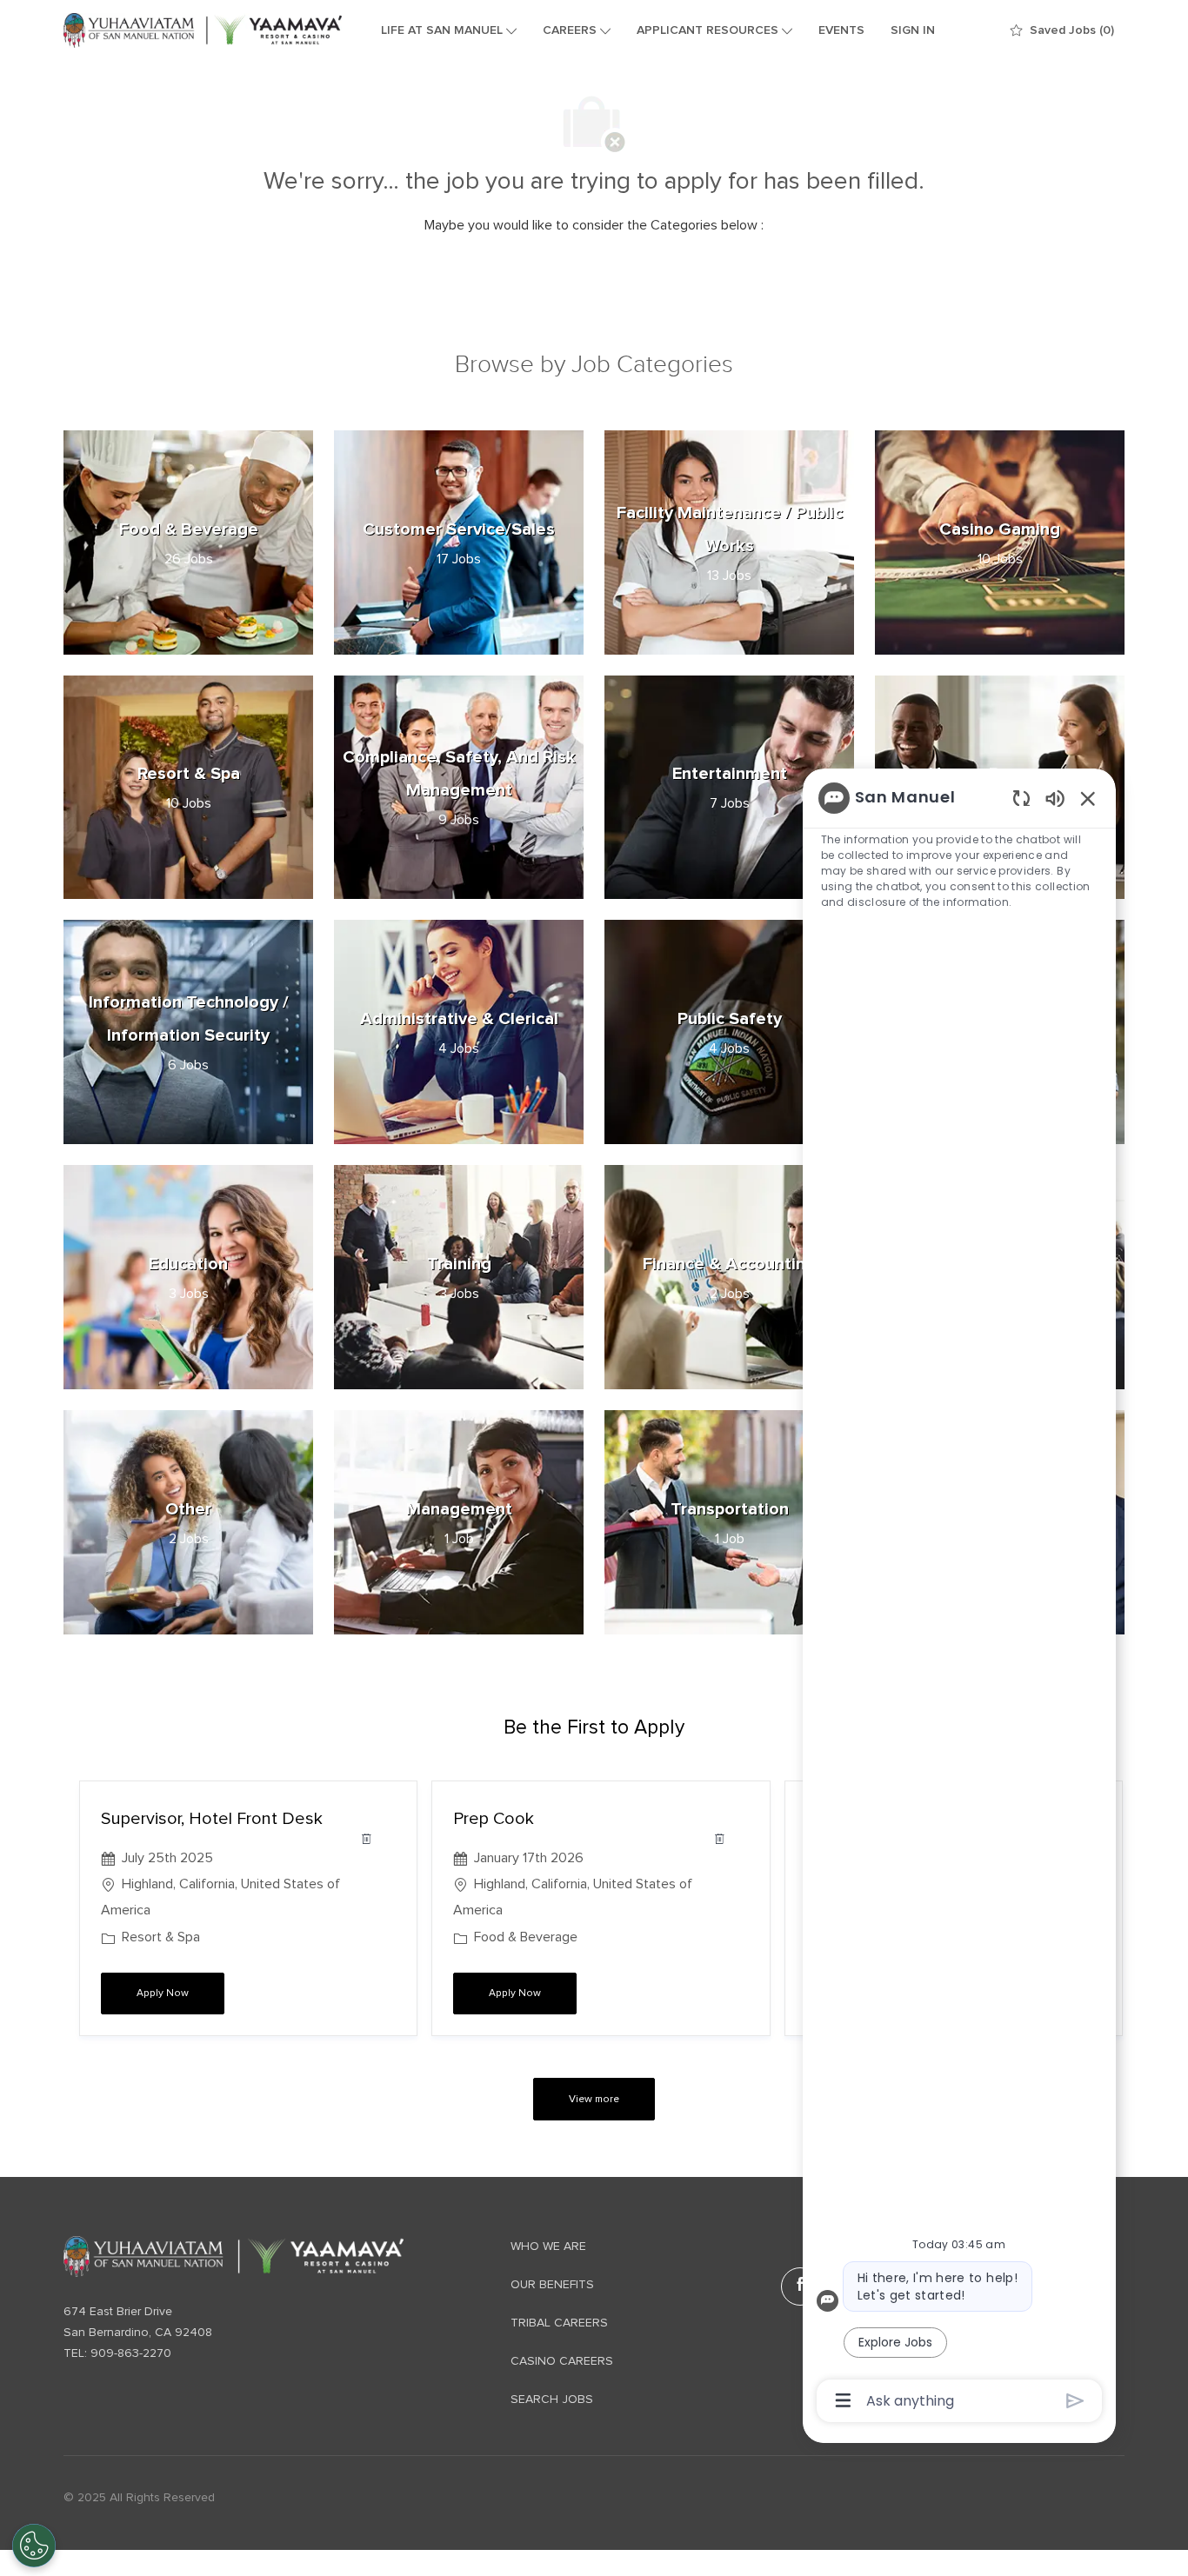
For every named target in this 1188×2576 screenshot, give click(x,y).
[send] (1075, 2401)
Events (841, 30)
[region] (959, 1598)
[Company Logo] (203, 30)
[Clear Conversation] (1021, 798)
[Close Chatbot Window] (1088, 798)
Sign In (913, 30)
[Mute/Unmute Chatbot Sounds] (1055, 798)
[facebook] (800, 2286)
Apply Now (180, 1993)
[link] (234, 2256)
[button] (594, 2099)
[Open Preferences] (34, 2546)
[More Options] (843, 2400)
